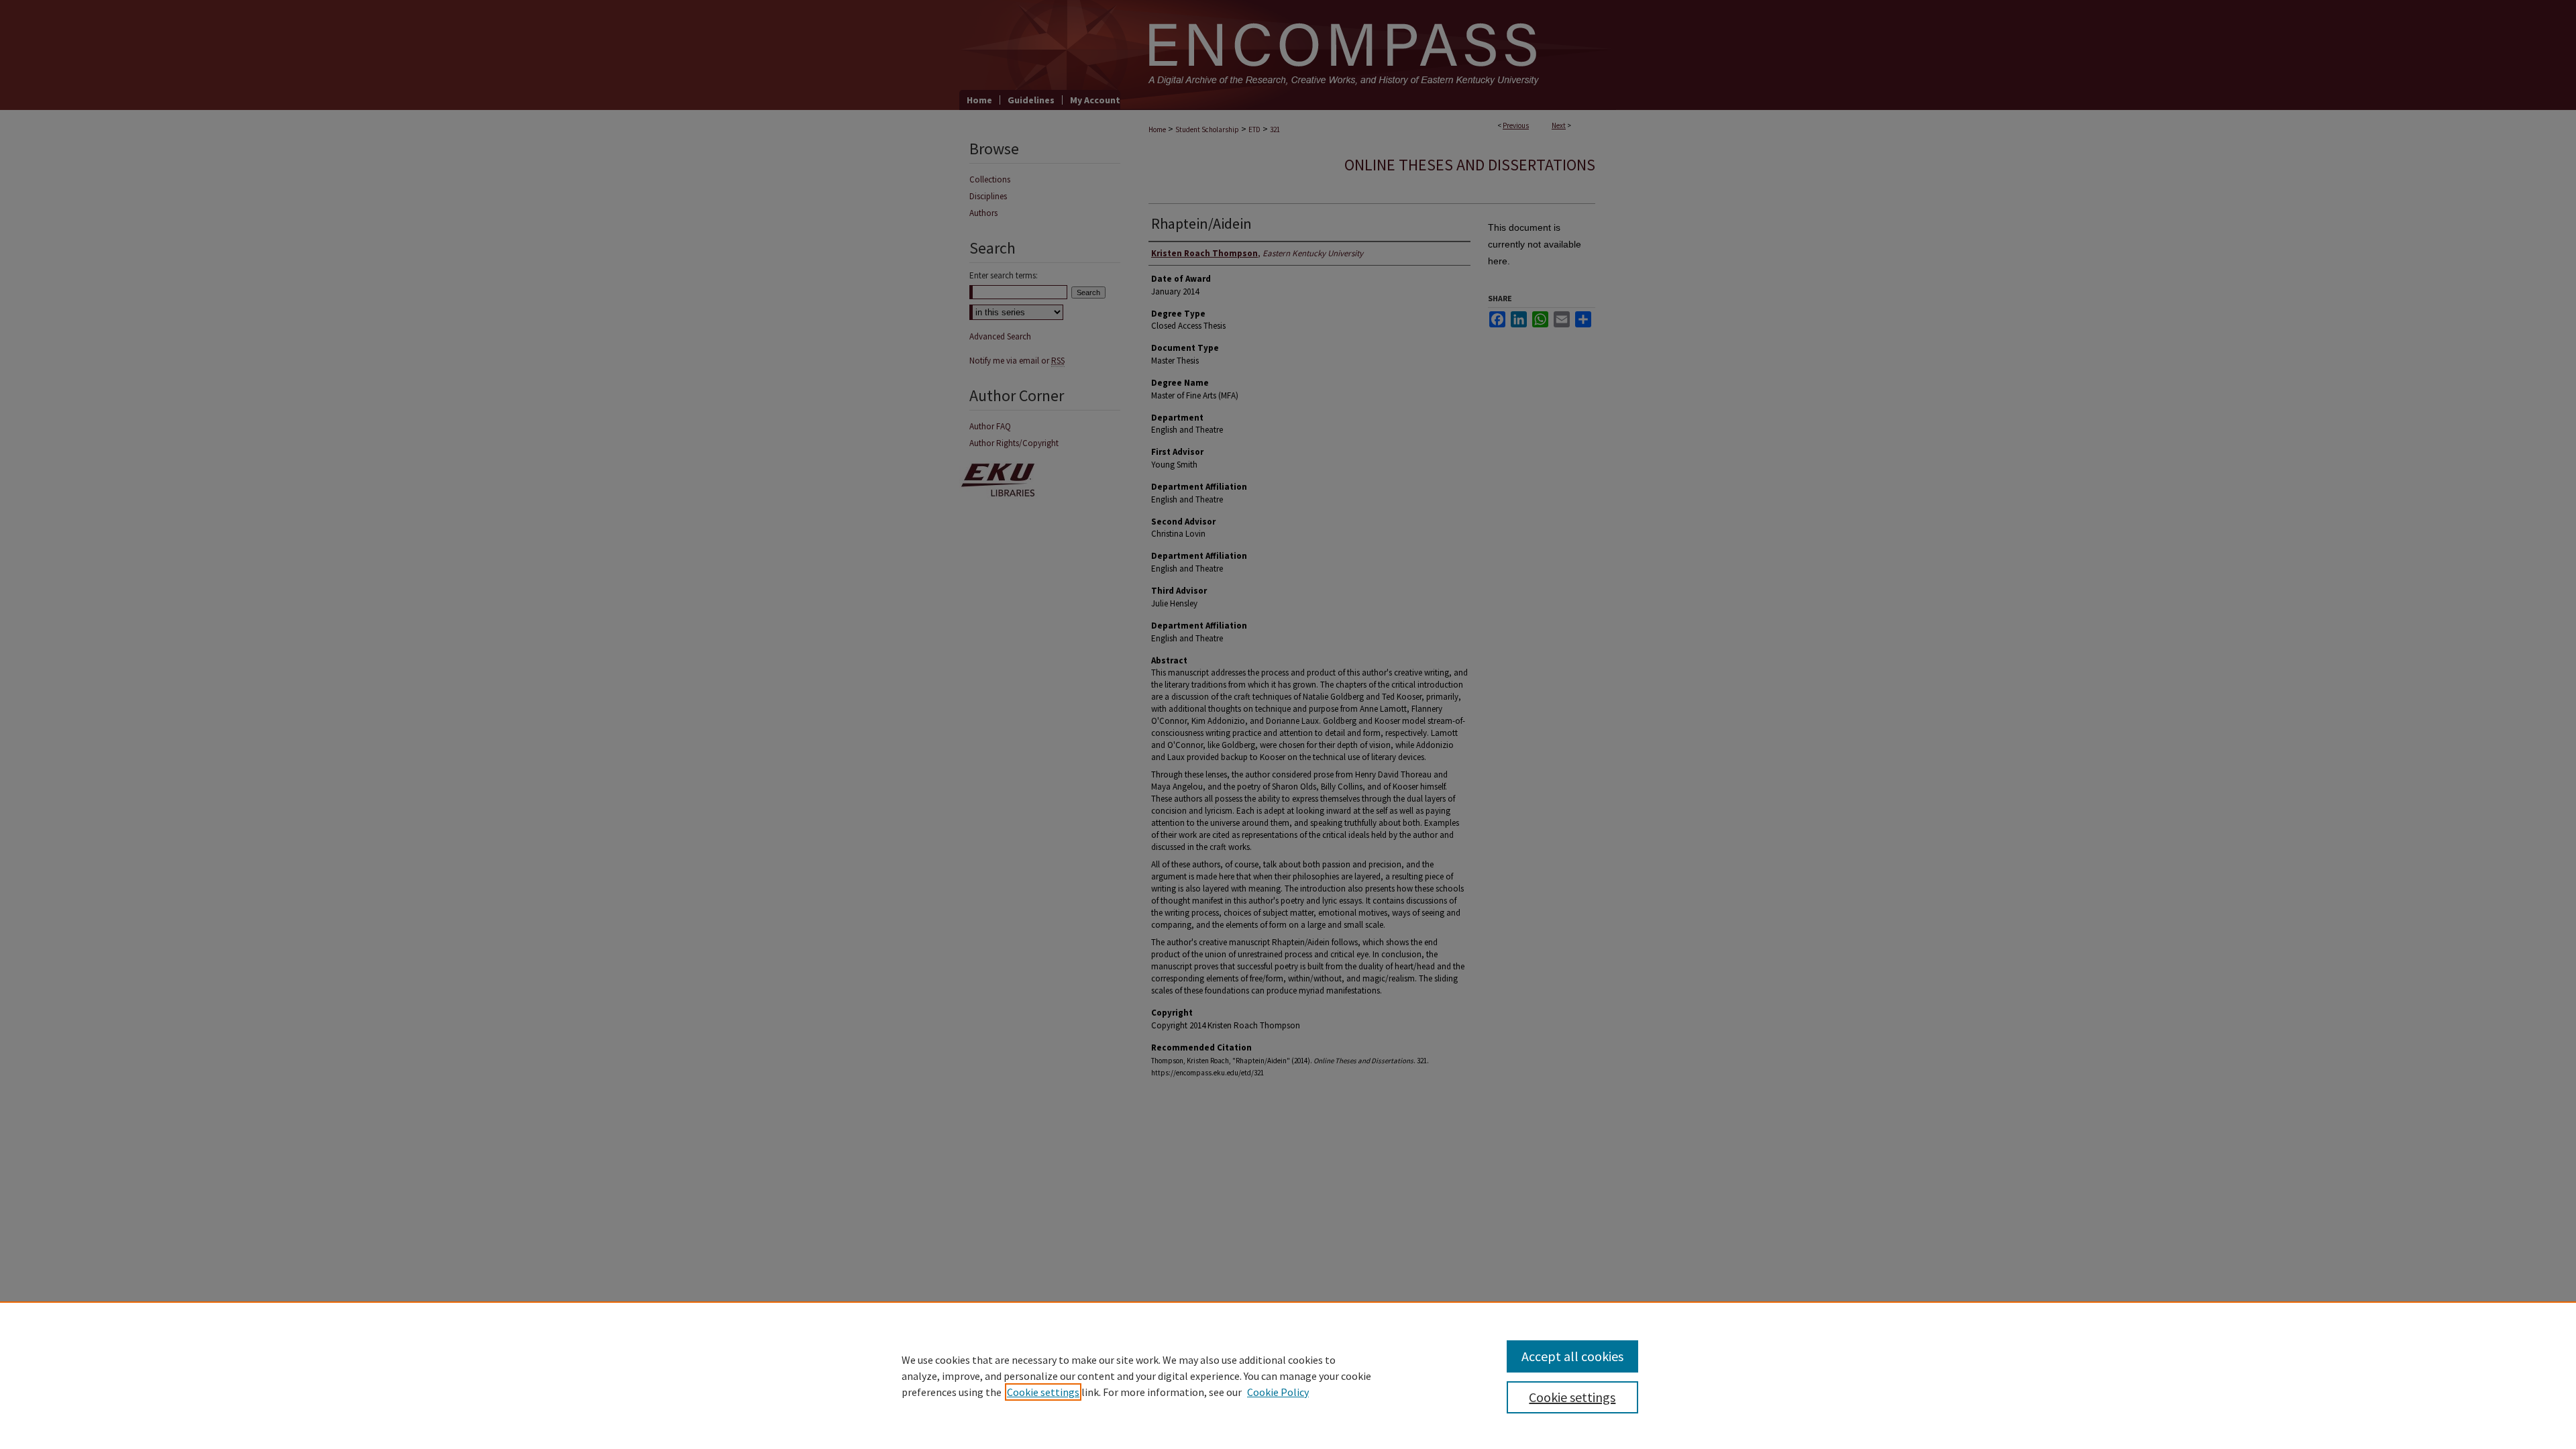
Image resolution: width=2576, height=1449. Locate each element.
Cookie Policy (1278, 1392)
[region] (1288, 1375)
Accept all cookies (1572, 1356)
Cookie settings (1043, 1392)
